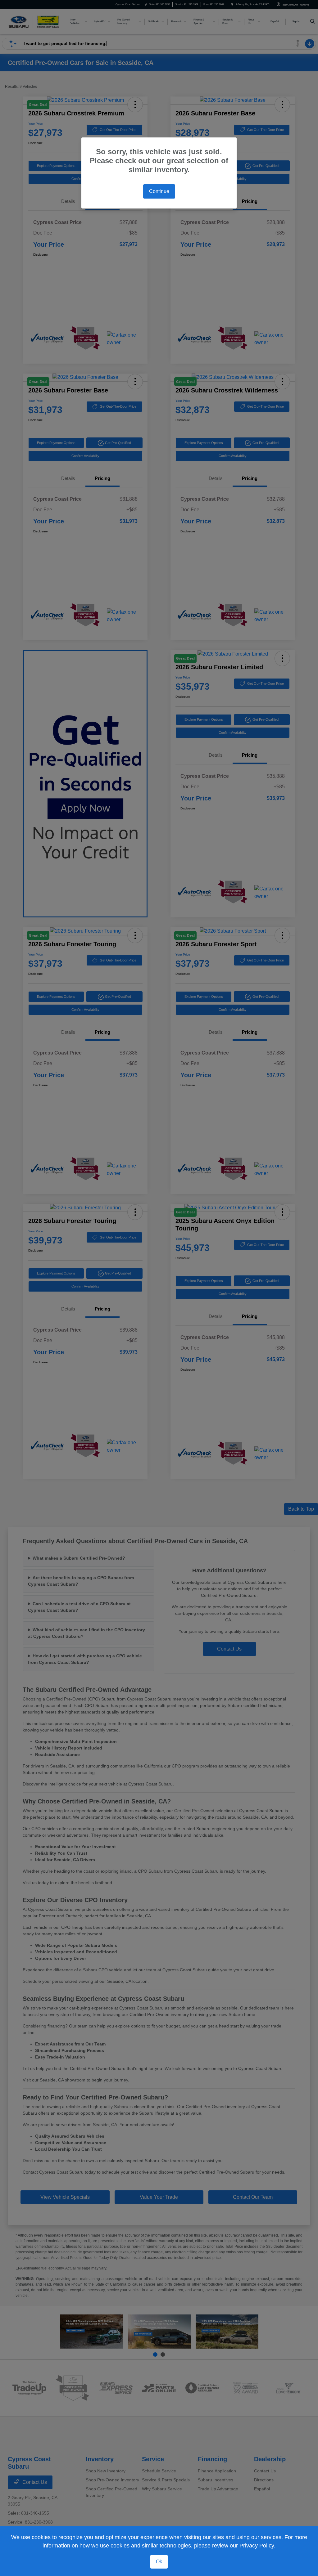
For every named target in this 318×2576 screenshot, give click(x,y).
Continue (159, 191)
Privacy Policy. (257, 2546)
